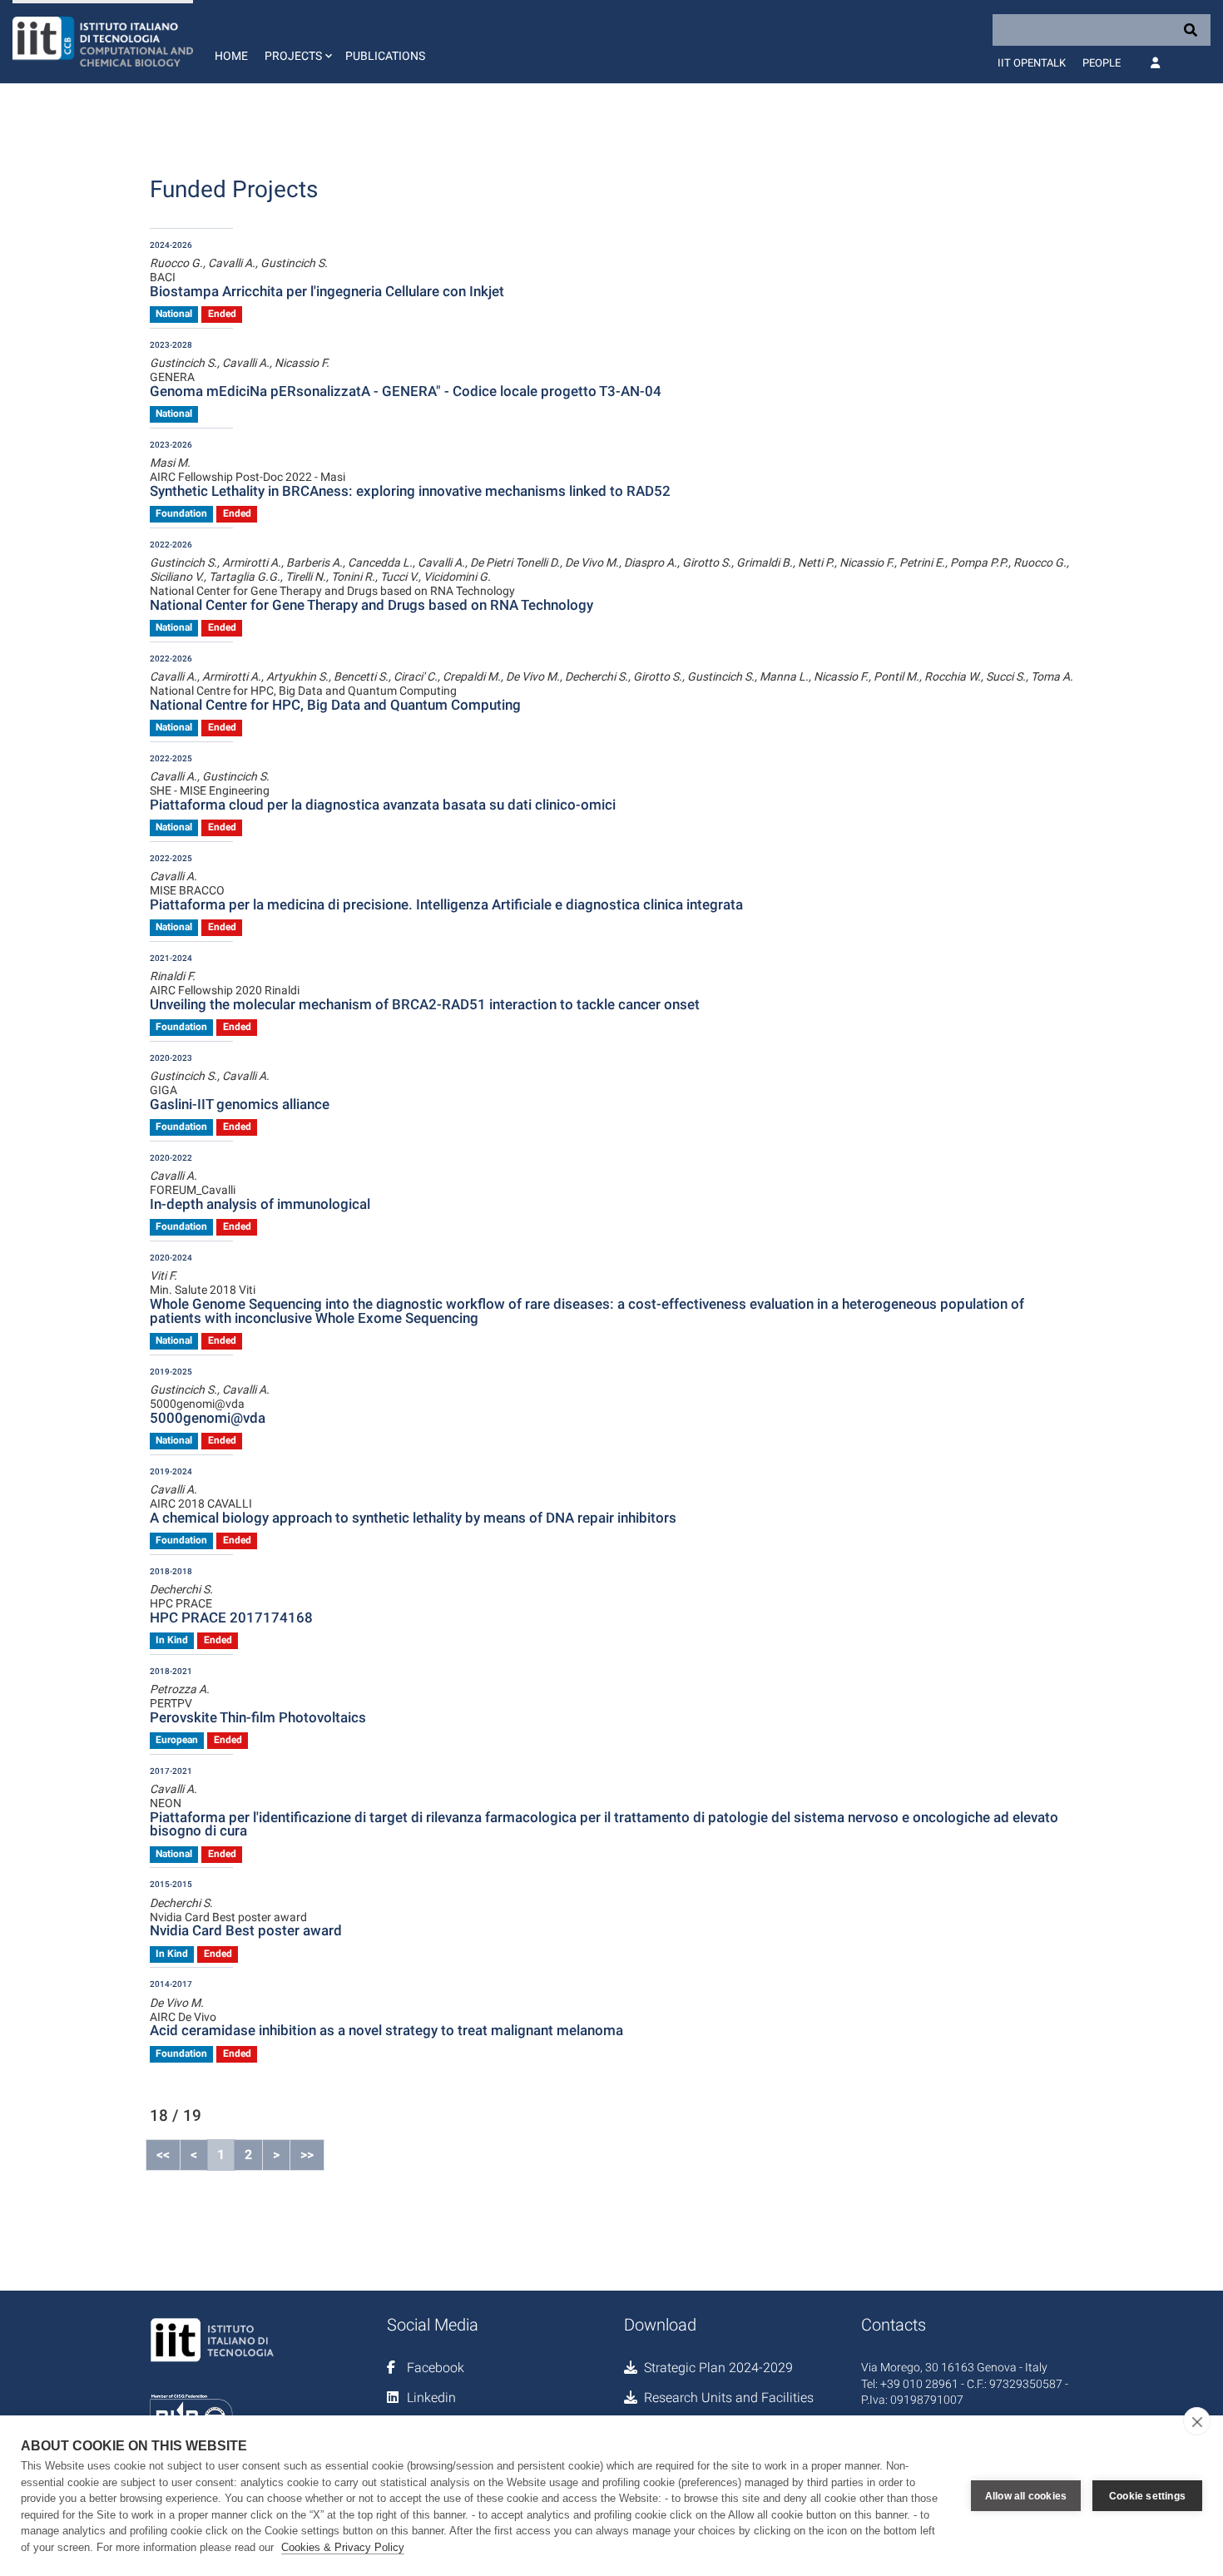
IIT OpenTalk (1032, 63)
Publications (385, 56)
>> (307, 2155)
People (1102, 63)
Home (231, 56)
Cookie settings (1147, 2496)
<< (163, 2155)
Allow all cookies (1026, 2496)
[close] (1197, 2421)
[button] (297, 42)
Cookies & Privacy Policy (343, 2547)
